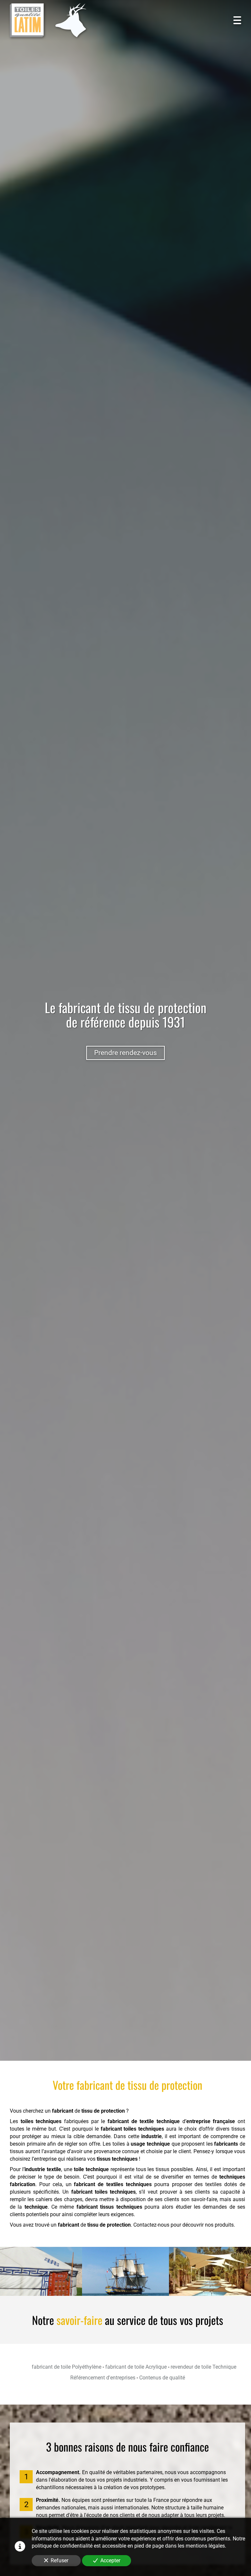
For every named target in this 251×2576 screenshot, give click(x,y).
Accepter (110, 2560)
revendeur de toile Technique (203, 2367)
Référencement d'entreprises (103, 2378)
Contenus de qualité (162, 2378)
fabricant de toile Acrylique (136, 2367)
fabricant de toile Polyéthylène (67, 2367)
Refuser (59, 2560)
